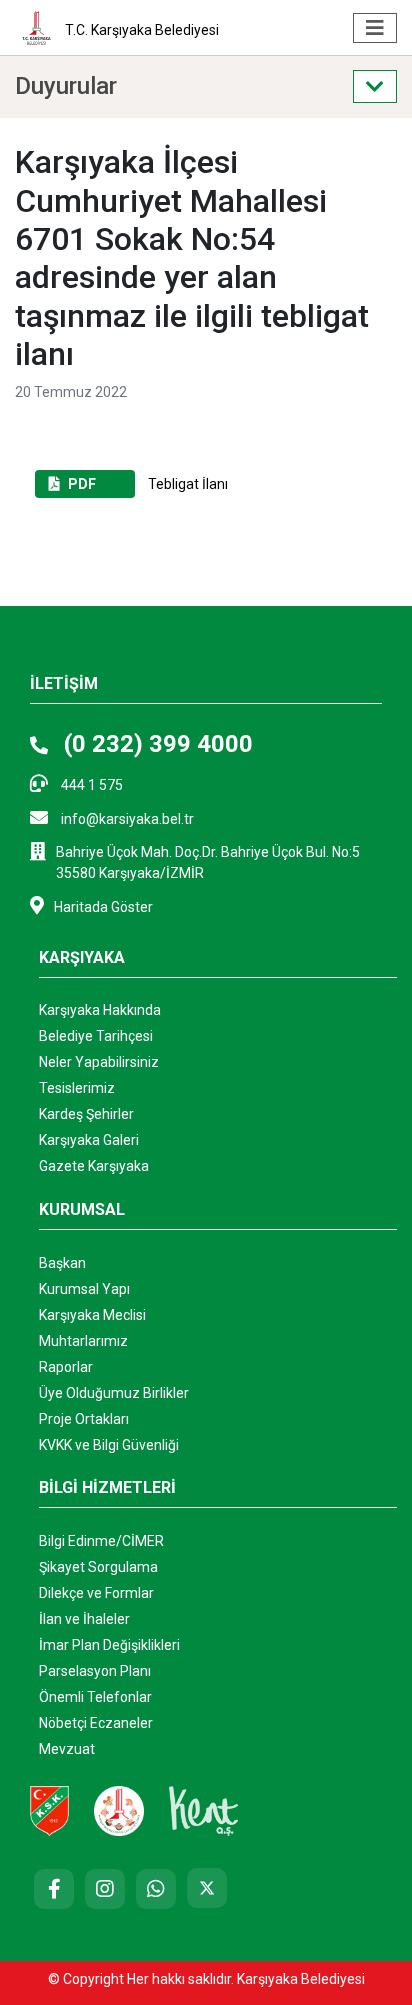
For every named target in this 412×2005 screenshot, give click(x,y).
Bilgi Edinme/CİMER (101, 1541)
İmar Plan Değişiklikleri (109, 1645)
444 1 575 (90, 785)
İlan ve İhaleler (84, 1619)
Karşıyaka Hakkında (100, 1010)
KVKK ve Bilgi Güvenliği (109, 1445)
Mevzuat (67, 1749)
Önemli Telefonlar (95, 1697)
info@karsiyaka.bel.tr (126, 819)
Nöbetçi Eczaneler (96, 1723)
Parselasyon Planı (95, 1671)
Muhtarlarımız (83, 1341)
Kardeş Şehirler (86, 1114)
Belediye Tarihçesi (96, 1036)
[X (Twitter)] (207, 1888)
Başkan (62, 1263)
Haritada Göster (103, 907)
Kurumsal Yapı (84, 1289)
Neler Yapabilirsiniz (99, 1062)
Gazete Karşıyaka (94, 1166)
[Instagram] (105, 1889)
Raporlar (66, 1367)
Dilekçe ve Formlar (96, 1593)
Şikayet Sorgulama (98, 1567)
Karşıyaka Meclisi (92, 1315)
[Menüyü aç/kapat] (375, 28)
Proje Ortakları (84, 1419)
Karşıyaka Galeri (89, 1140)
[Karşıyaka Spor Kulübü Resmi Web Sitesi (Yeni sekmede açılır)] (49, 1810)
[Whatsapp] (156, 1889)
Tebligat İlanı (148, 484)
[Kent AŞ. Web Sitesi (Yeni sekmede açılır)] (204, 1810)
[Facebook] (54, 1889)
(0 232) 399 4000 (155, 744)
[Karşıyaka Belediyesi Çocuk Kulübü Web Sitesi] (119, 1810)
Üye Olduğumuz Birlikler (114, 1393)
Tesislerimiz (77, 1088)
